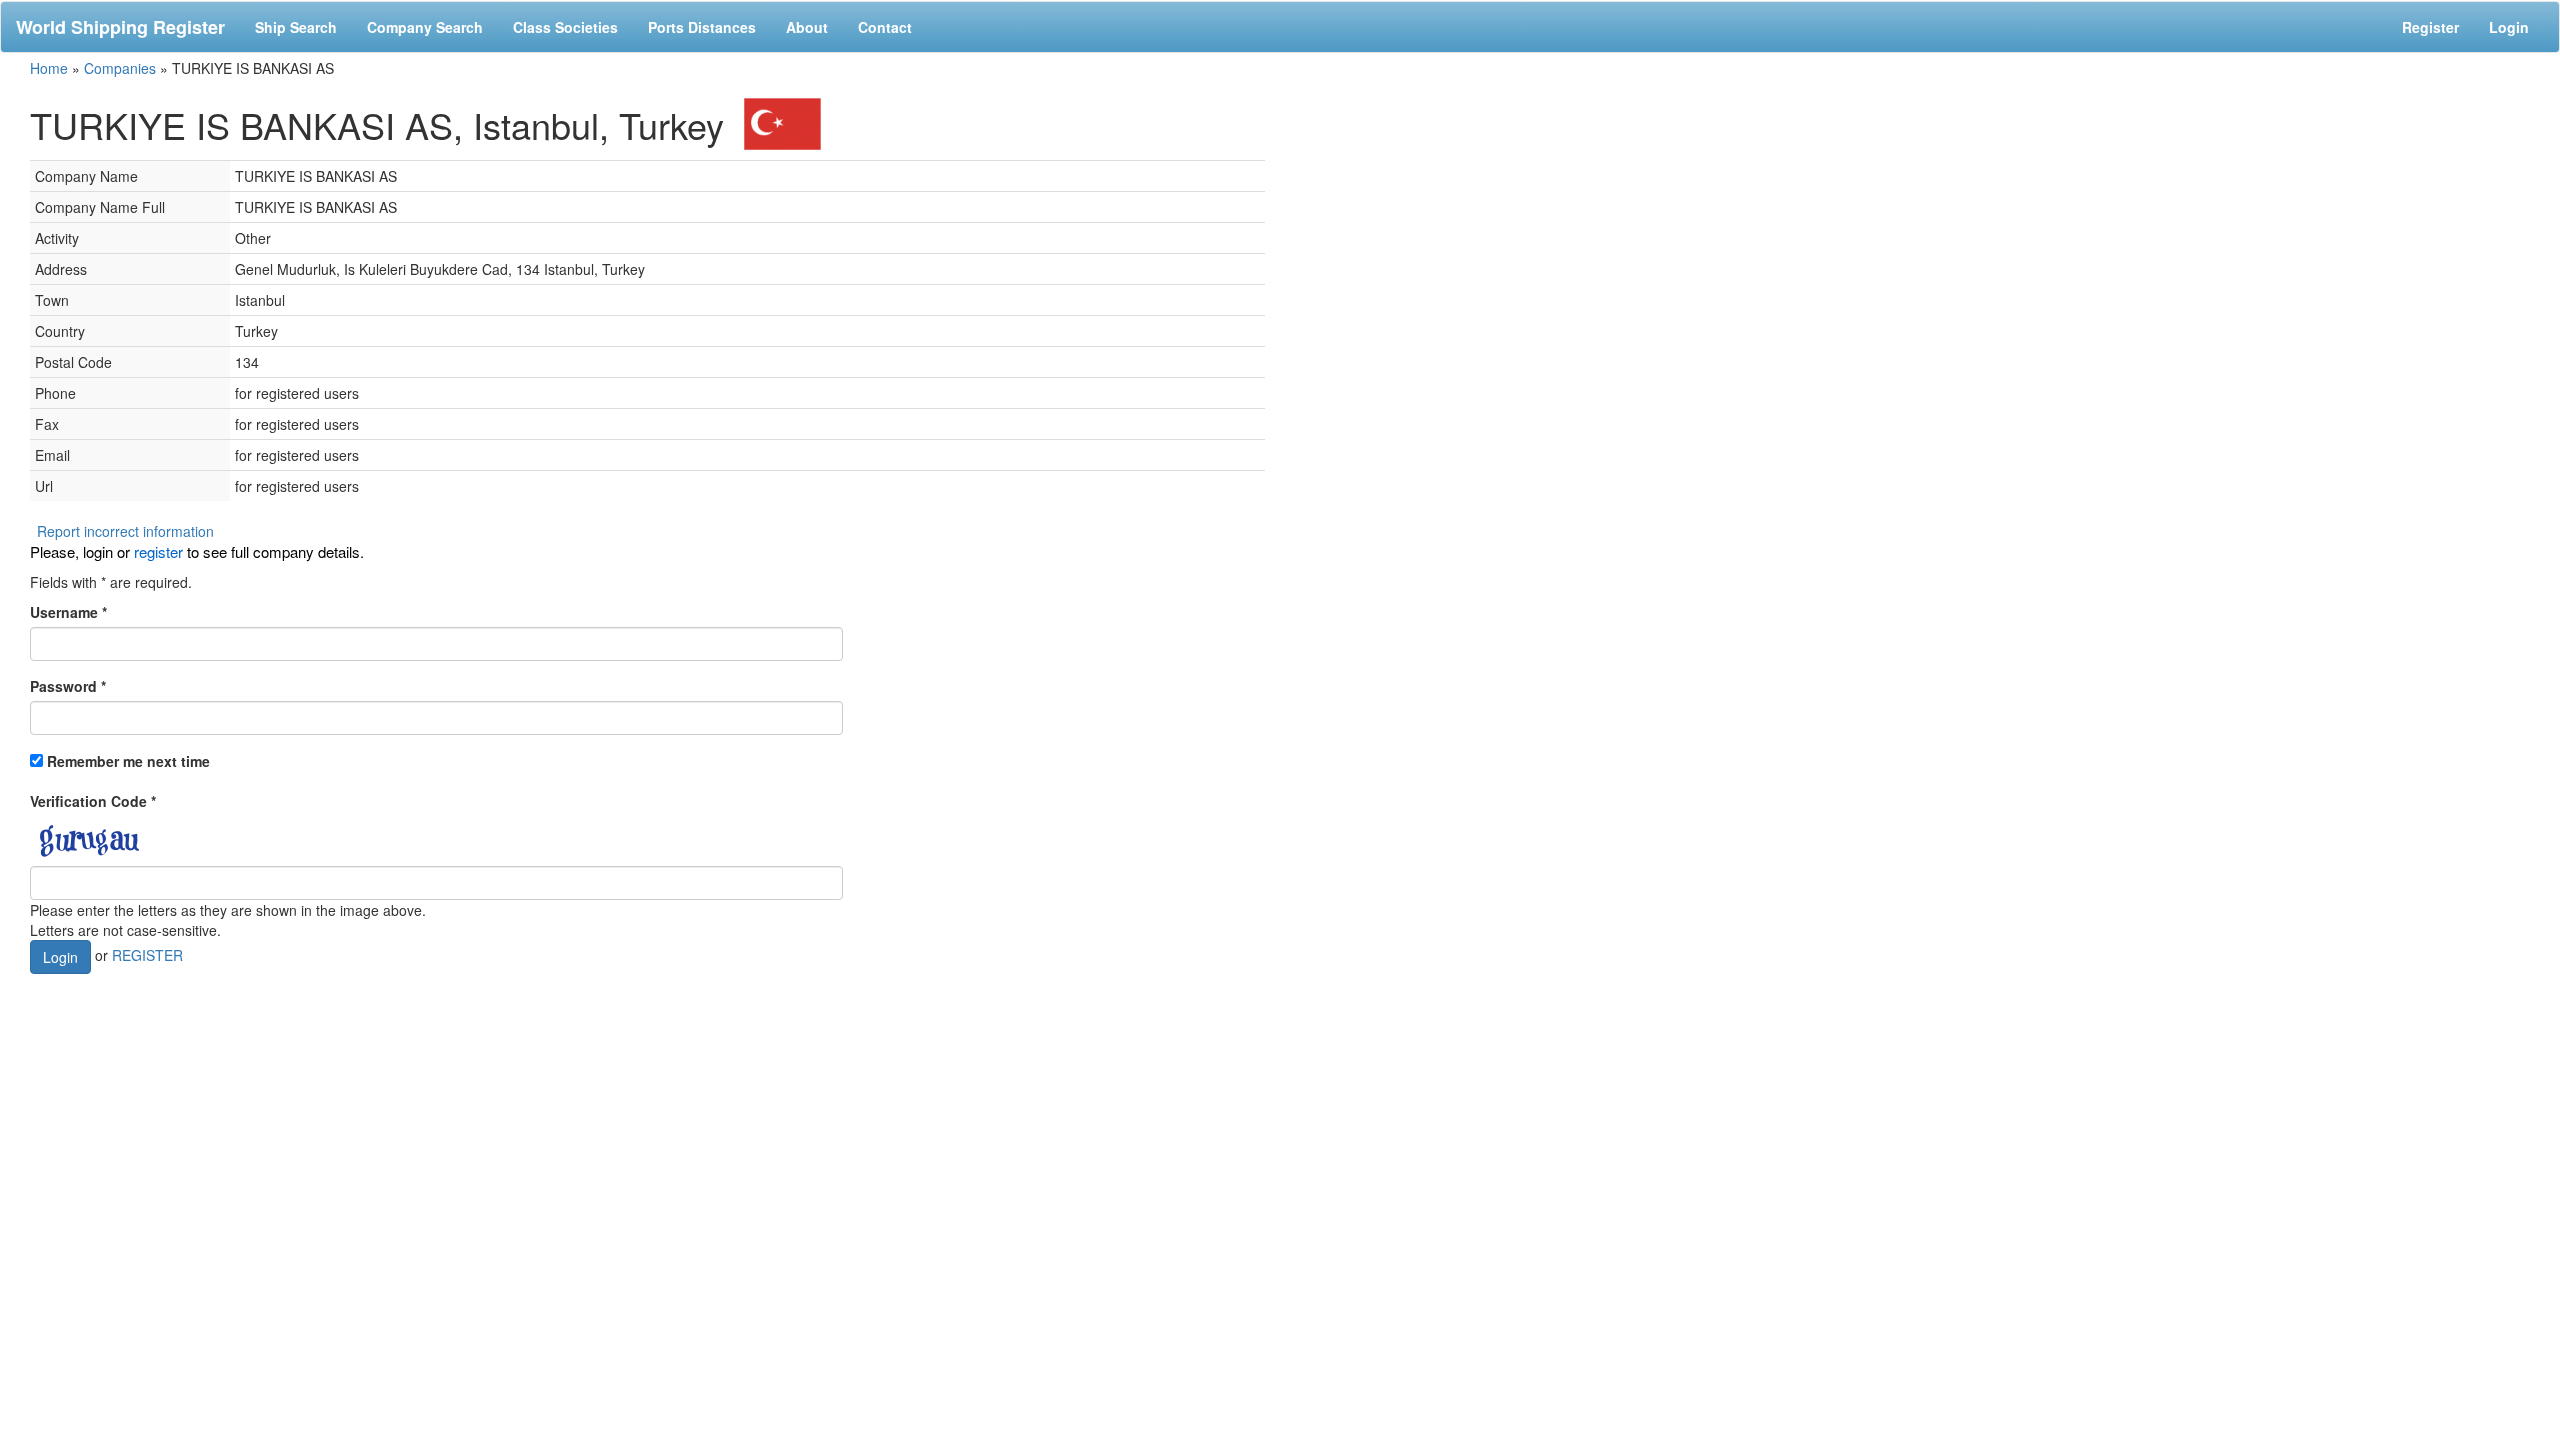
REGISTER (147, 955)
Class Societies (565, 27)
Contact (885, 27)
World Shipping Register (120, 27)
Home (49, 68)
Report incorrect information (125, 531)
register (158, 551)
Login (2509, 27)
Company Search (425, 27)
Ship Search (296, 27)
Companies (120, 68)
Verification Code (93, 801)
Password (68, 686)
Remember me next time (128, 761)
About (807, 27)
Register (2430, 27)
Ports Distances (702, 27)
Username (68, 612)
